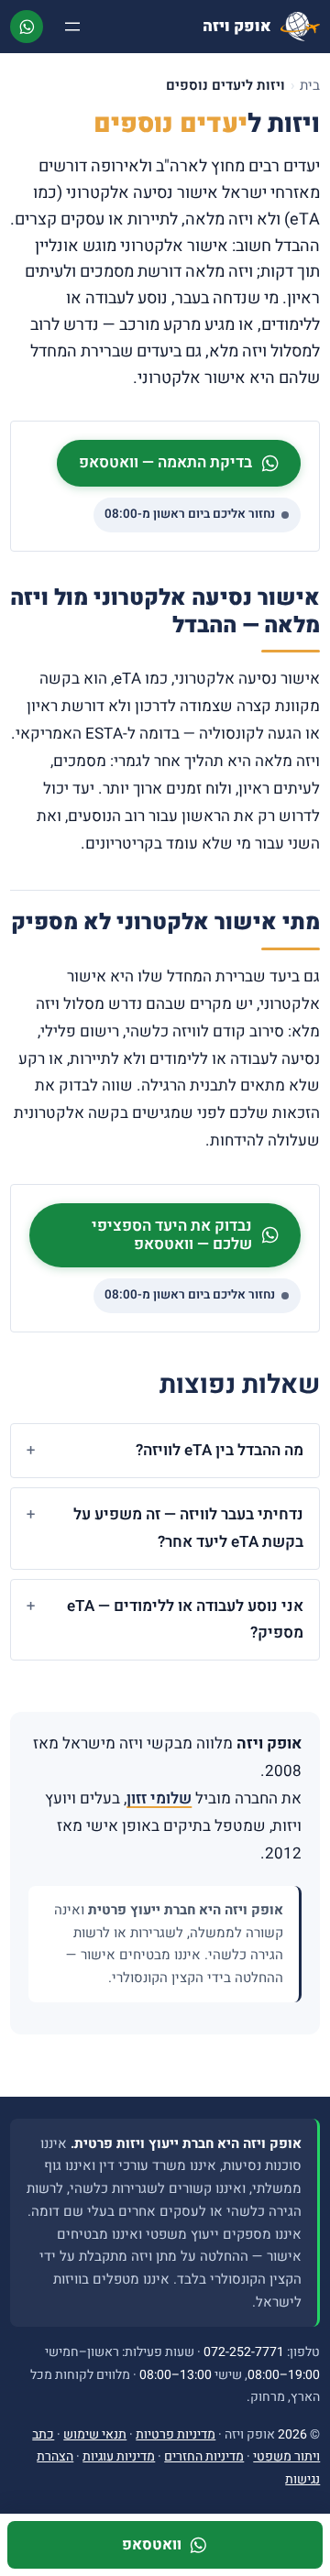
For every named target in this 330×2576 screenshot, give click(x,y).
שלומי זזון (159, 1798)
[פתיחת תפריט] (72, 27)
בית (310, 85)
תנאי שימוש (95, 2434)
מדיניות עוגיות (119, 2456)
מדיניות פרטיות (176, 2434)
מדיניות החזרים (204, 2456)
